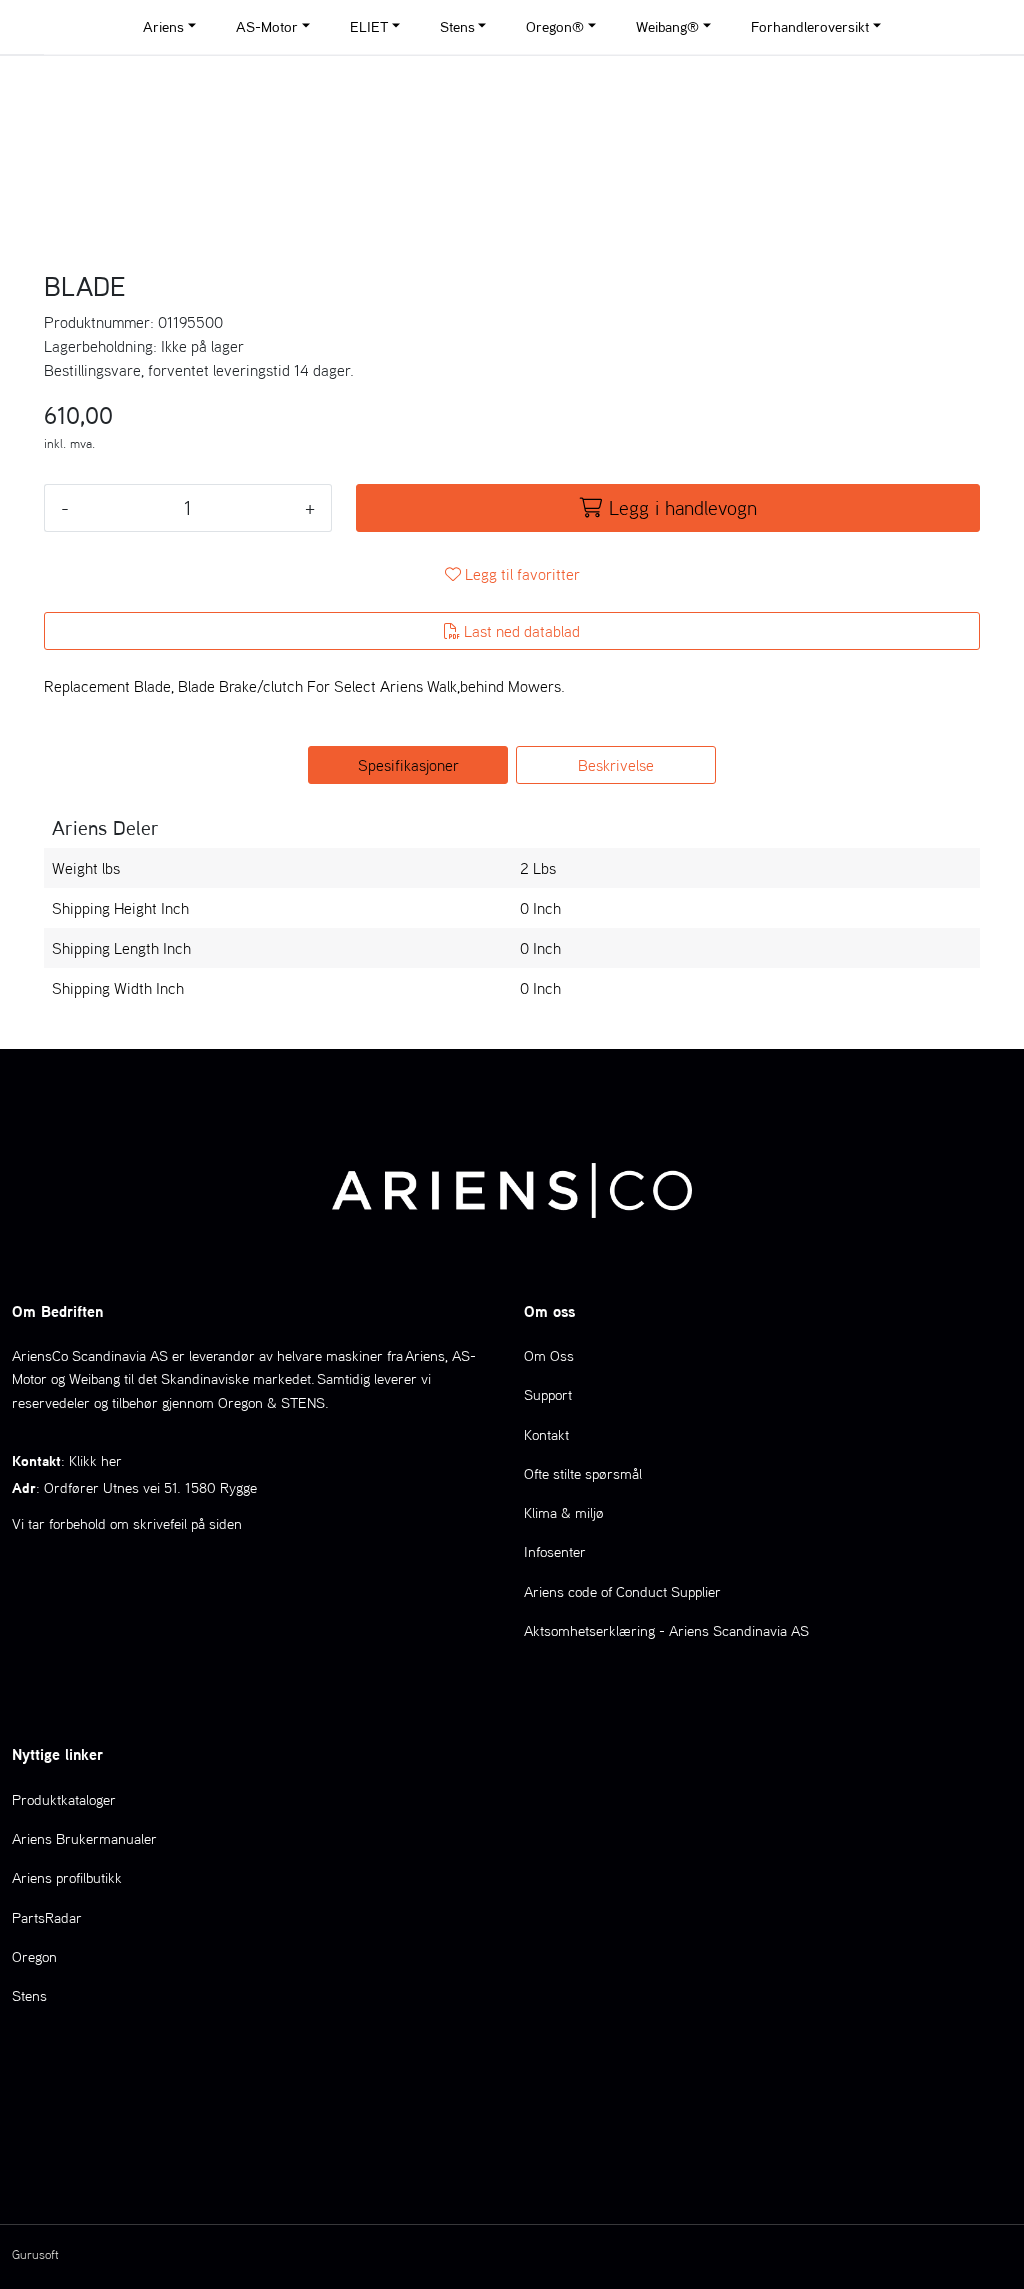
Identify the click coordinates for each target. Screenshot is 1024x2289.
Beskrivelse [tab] (616, 765)
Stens (457, 26)
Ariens (163, 26)
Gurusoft (35, 2254)
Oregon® (555, 26)
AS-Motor (267, 26)
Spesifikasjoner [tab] (408, 765)
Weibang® (667, 26)
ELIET (369, 26)
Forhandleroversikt (810, 26)
